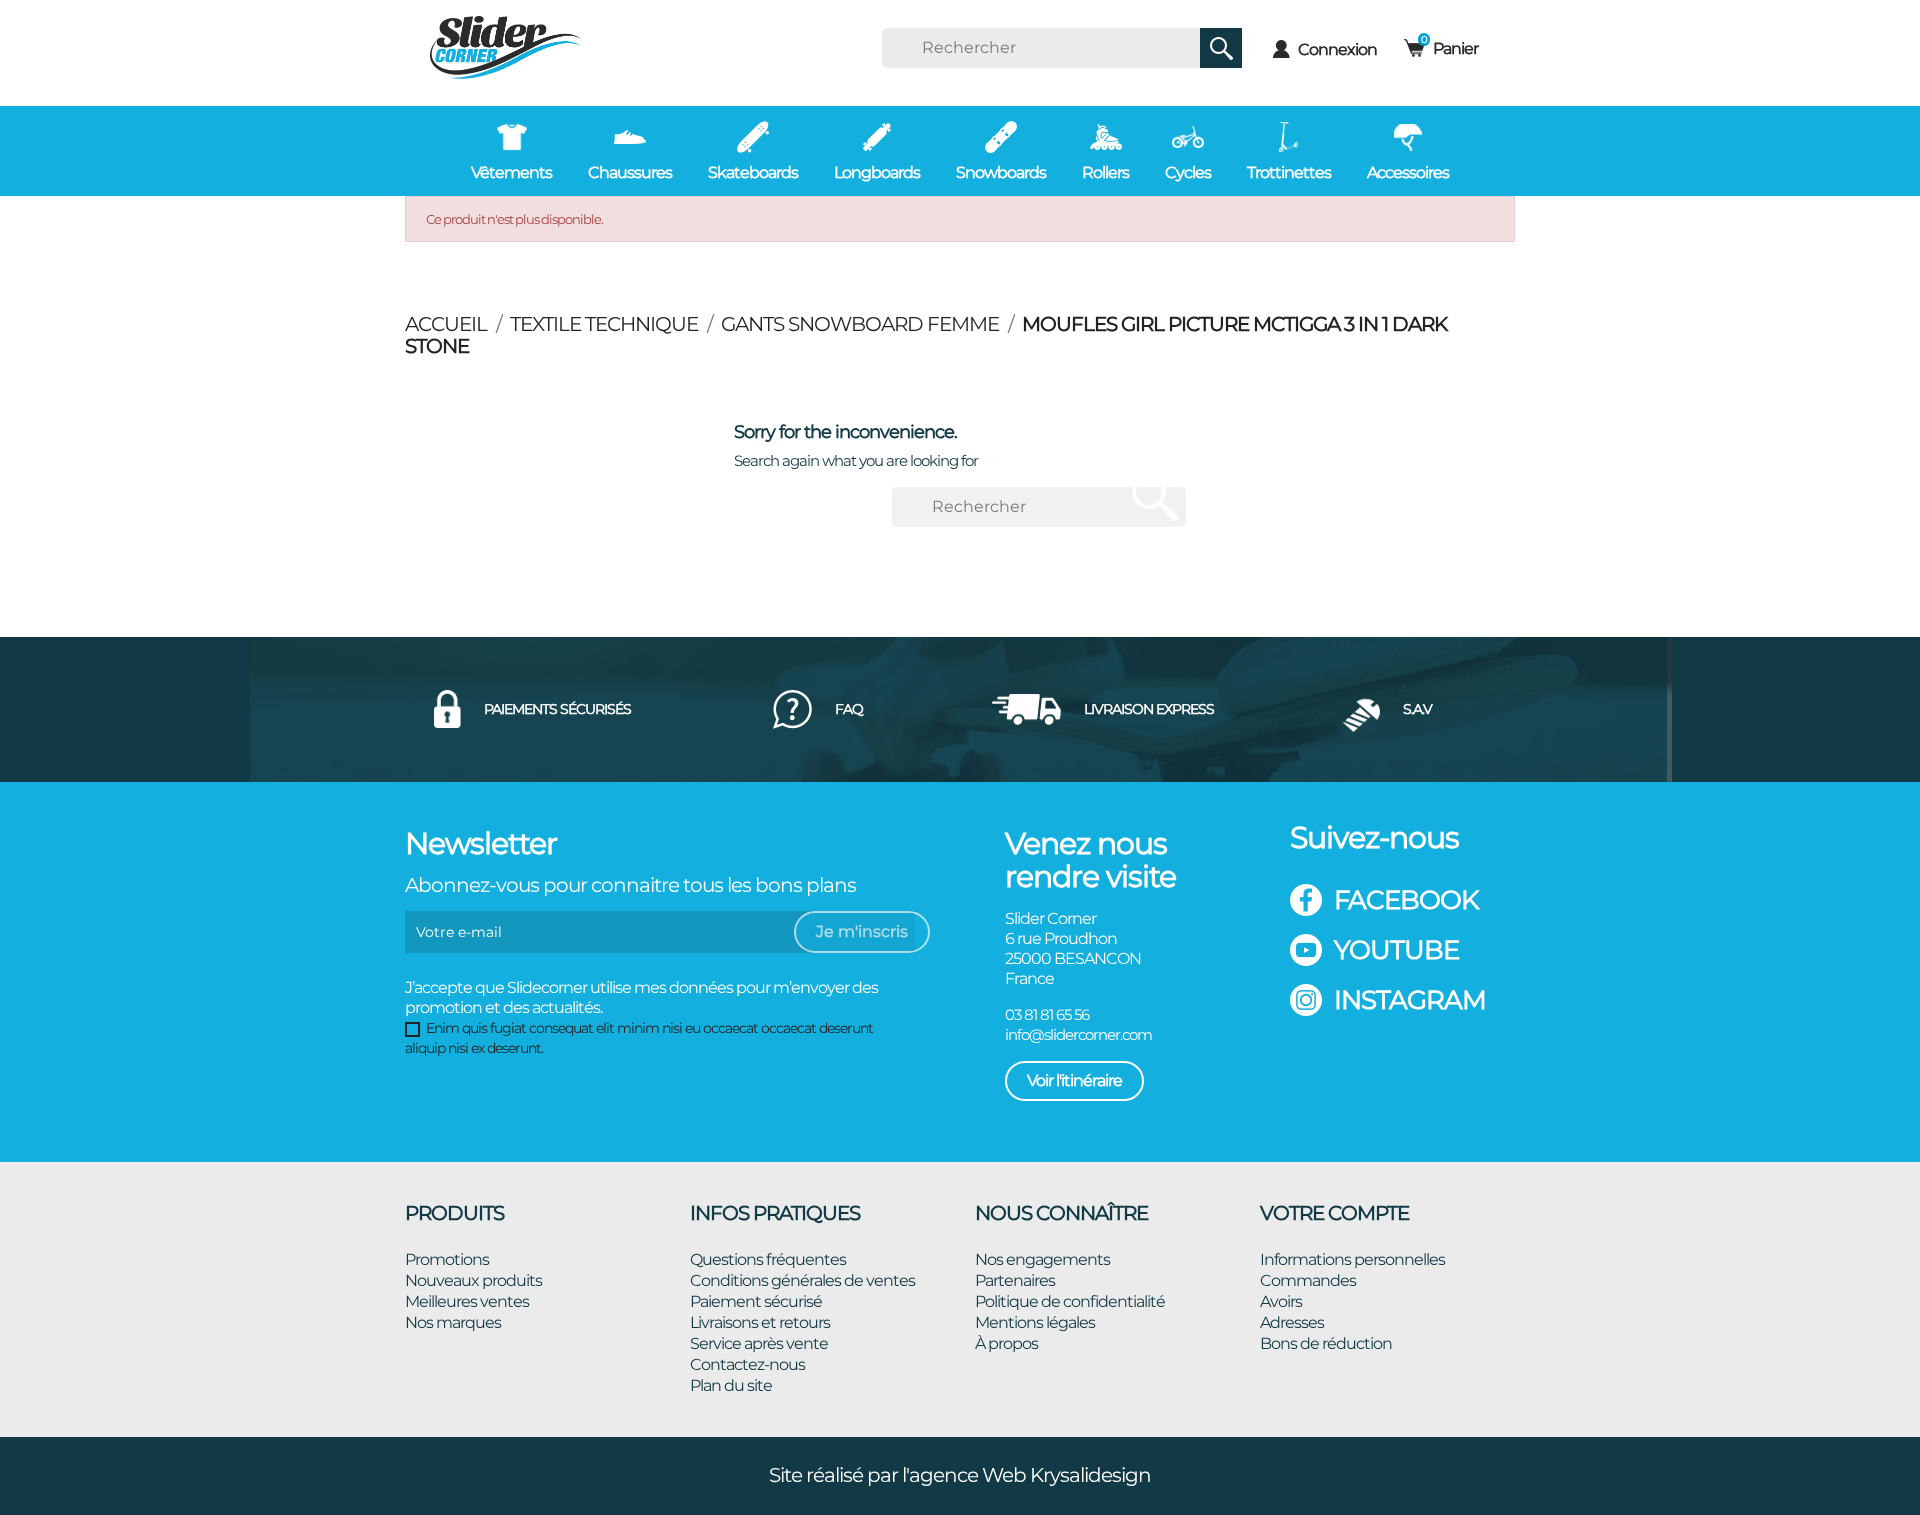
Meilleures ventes (467, 1301)
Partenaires (1015, 1280)
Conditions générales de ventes (802, 1280)
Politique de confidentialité (1070, 1301)
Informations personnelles (1352, 1259)
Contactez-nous (747, 1364)
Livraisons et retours (760, 1322)
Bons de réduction (1326, 1343)
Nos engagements (1042, 1259)
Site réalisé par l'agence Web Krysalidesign (960, 1475)
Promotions (447, 1259)
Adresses (1292, 1322)
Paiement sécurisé (756, 1301)
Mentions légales (1035, 1322)
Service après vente (759, 1343)
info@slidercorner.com (1078, 1034)
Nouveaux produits (473, 1280)
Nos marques (453, 1322)
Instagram (1410, 1000)
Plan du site (731, 1385)
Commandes (1308, 1280)
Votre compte (1334, 1213)
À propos (1006, 1343)
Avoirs (1281, 1301)
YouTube (1396, 950)
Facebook (1406, 900)
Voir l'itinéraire (1074, 1080)
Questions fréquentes (768, 1259)
